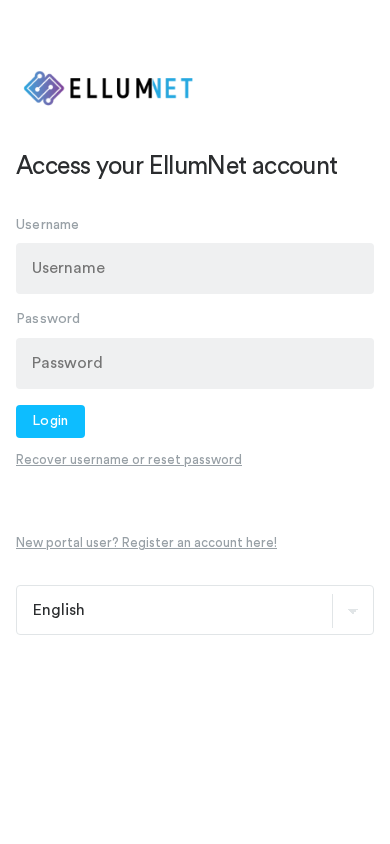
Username (48, 225)
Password (48, 319)
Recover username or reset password (129, 459)
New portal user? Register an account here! (146, 542)
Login (50, 421)
